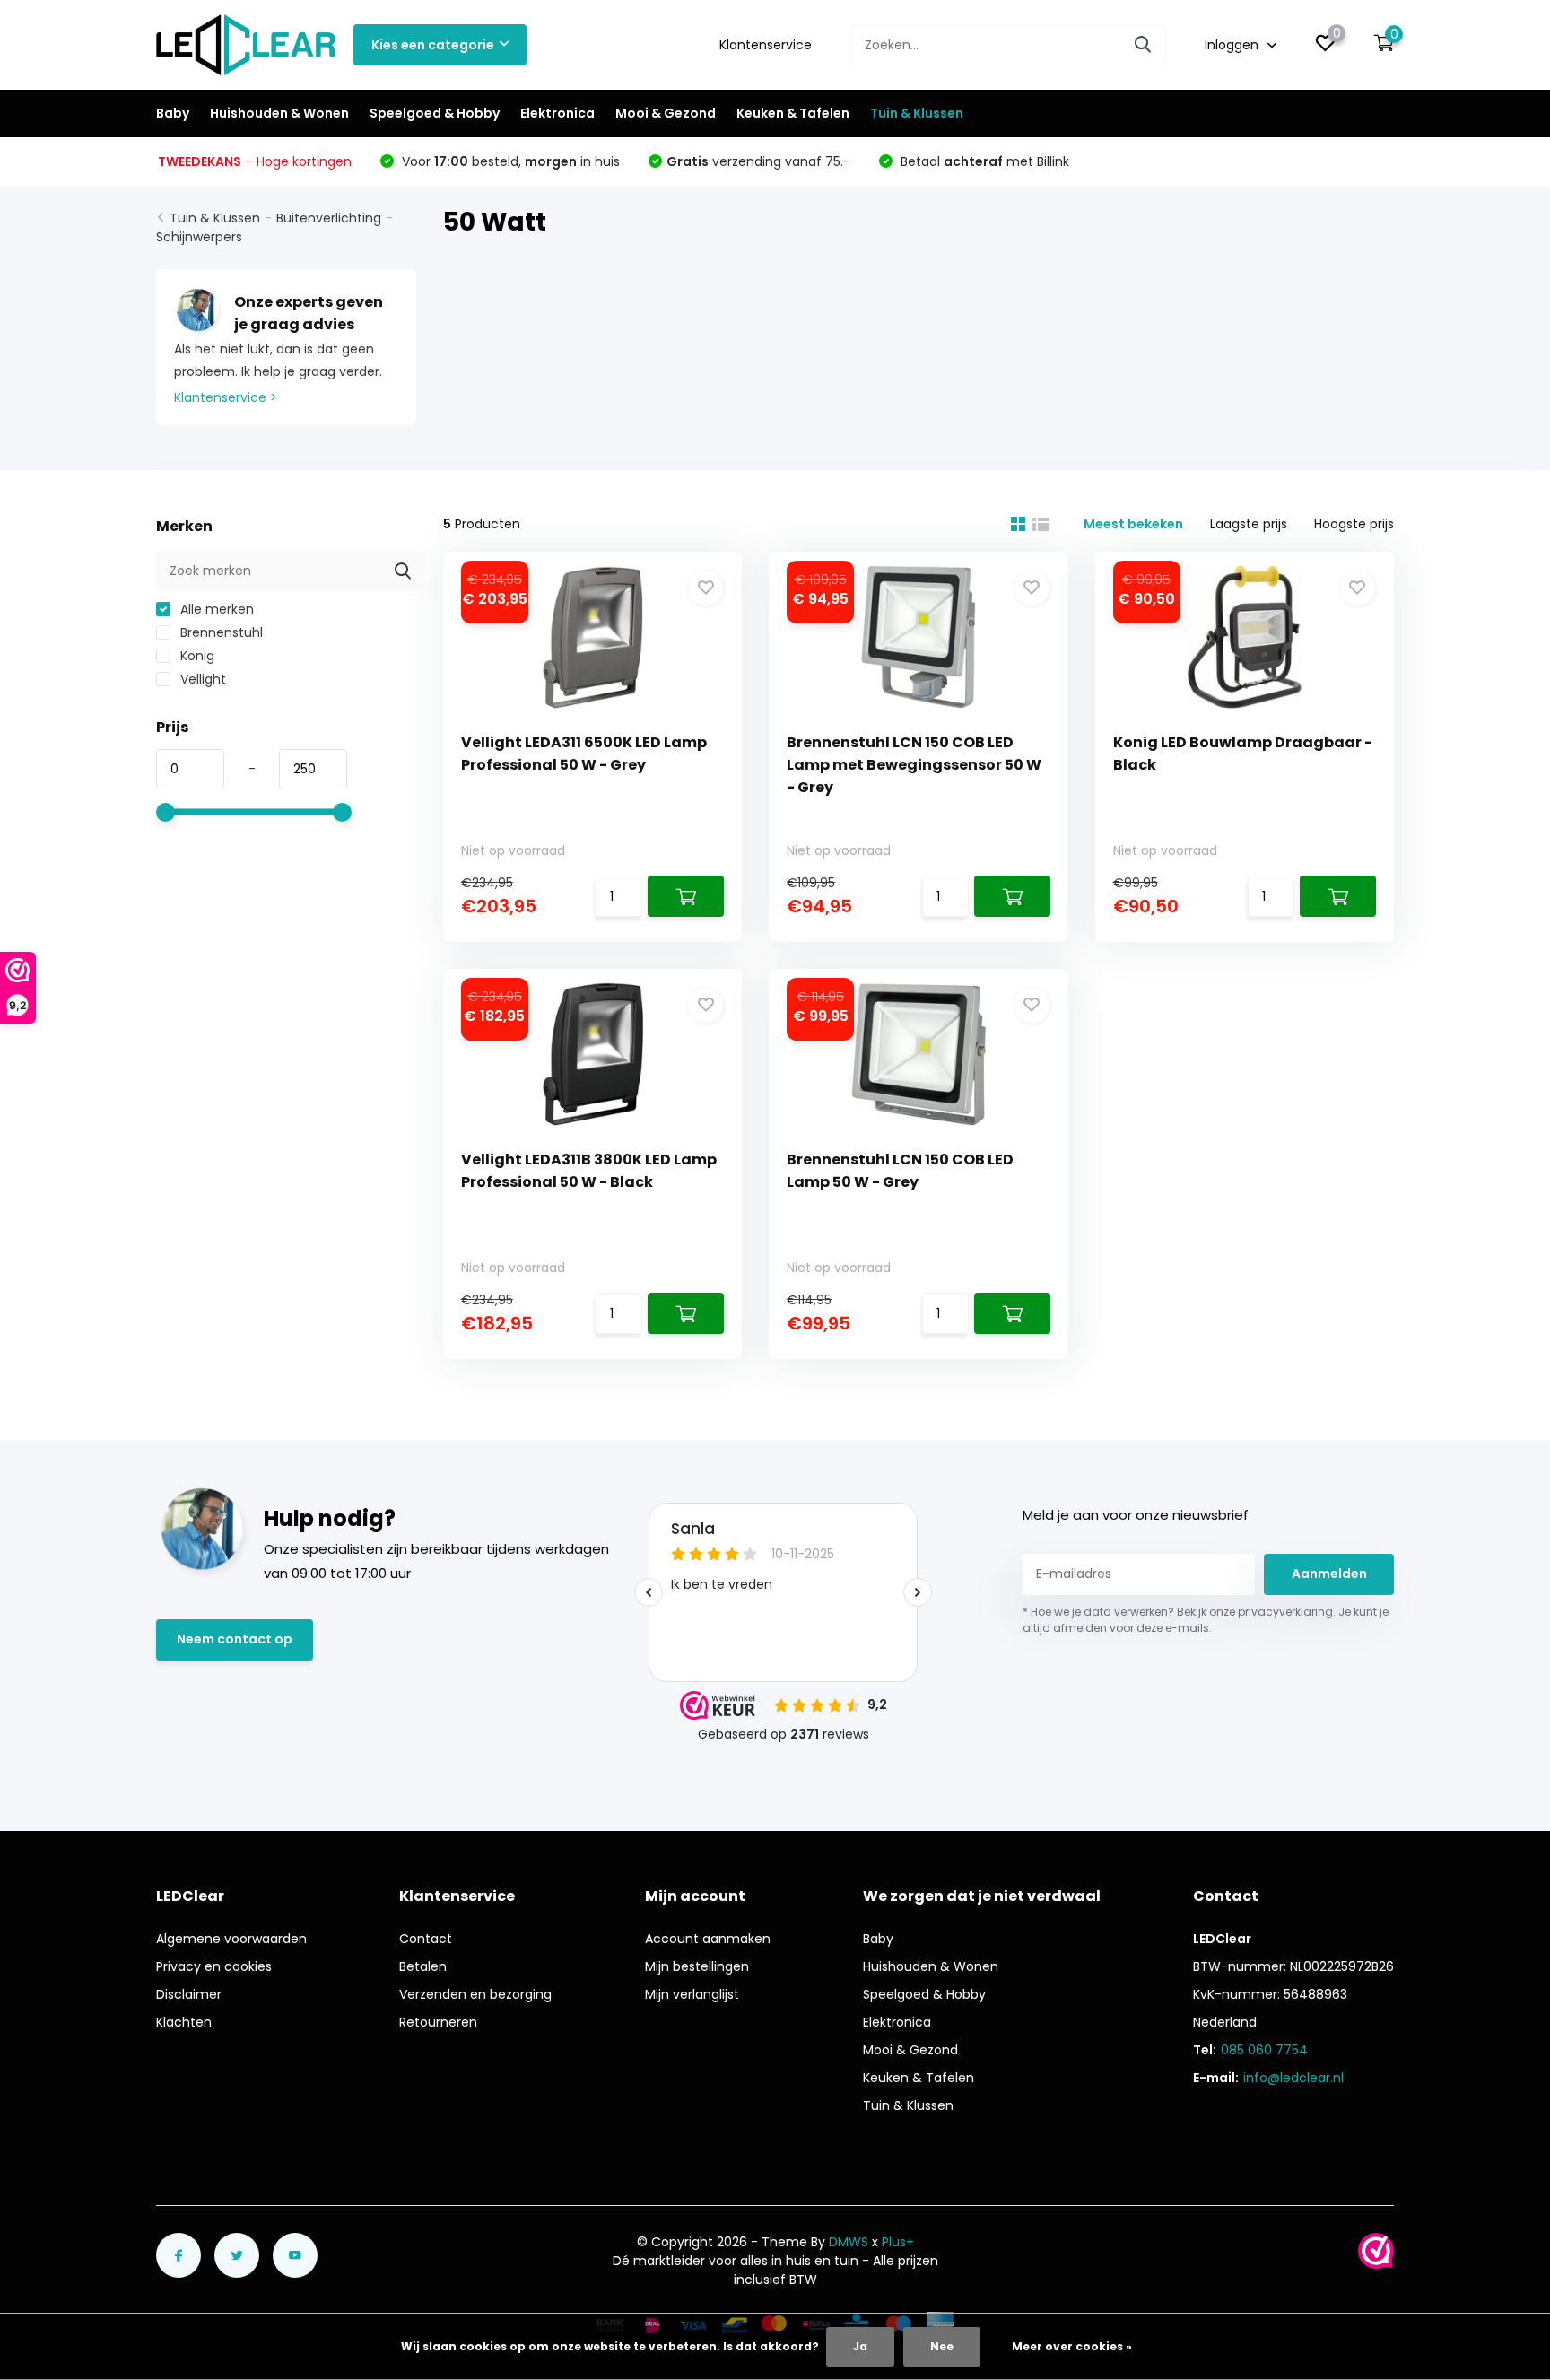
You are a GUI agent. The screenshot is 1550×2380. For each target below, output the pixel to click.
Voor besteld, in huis (509, 161)
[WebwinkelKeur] (1376, 2251)
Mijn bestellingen (697, 1966)
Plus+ (898, 2242)
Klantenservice (766, 45)
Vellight (201, 679)
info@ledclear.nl (1293, 2078)
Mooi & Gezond (666, 113)
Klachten (184, 2022)
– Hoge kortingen (255, 161)
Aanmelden (1329, 1574)
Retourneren (438, 2022)
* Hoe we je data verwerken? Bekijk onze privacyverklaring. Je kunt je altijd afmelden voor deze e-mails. (1206, 1620)
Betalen (423, 1966)
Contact (426, 1939)
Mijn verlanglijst (692, 1994)
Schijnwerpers (199, 237)
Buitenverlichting (329, 218)
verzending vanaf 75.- (758, 161)
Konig (196, 656)
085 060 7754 (1264, 2050)
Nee (942, 2346)
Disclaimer (189, 1994)
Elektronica (557, 113)
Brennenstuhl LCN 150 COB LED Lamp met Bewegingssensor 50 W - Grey (914, 765)
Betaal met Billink (983, 161)
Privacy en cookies (214, 1966)
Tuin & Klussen (917, 113)
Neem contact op (235, 1639)
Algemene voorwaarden (231, 1939)
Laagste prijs (1249, 524)
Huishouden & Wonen (279, 113)
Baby (173, 113)
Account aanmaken (708, 1939)
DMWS (849, 2242)
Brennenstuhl (220, 632)
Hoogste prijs (1354, 524)
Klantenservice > (226, 397)
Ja (860, 2346)
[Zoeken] (1144, 45)
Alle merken (215, 609)
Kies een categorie (433, 45)
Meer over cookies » (1072, 2346)
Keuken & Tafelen (793, 113)
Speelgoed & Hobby (435, 113)
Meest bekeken (1133, 524)
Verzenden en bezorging (475, 1994)
